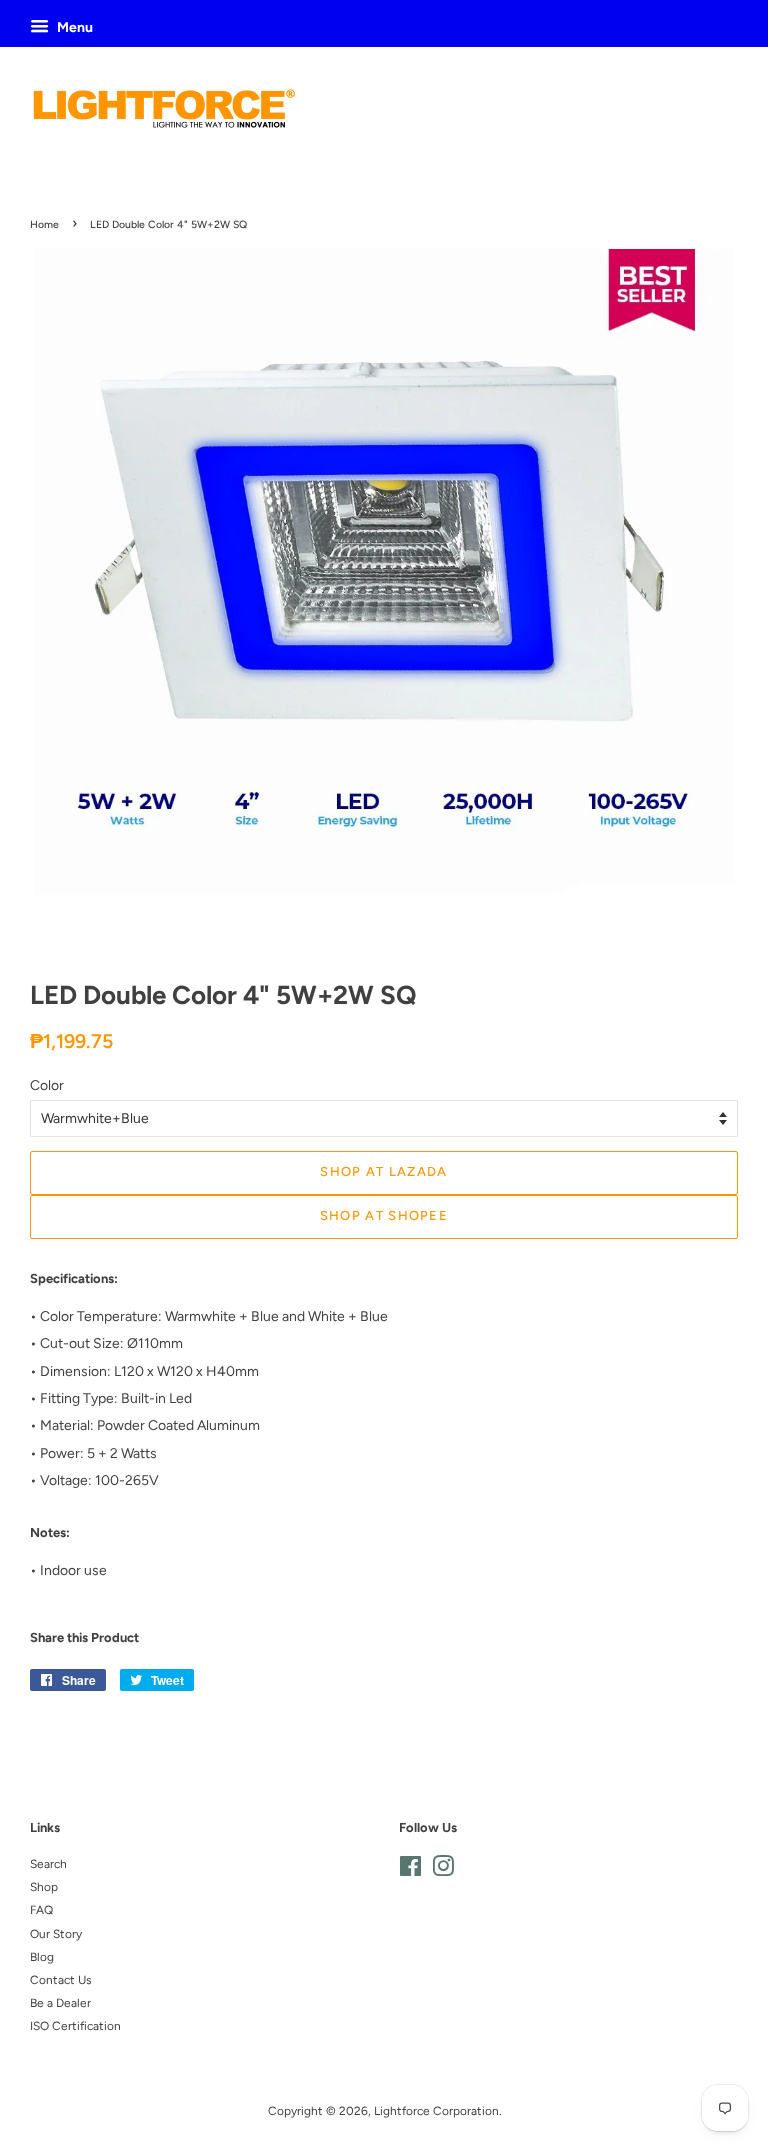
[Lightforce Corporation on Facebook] (410, 1871)
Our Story (56, 1934)
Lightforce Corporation (436, 2111)
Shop (44, 1887)
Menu (73, 27)
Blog (42, 1957)
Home (44, 224)
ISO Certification (75, 2026)
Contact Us (61, 1980)
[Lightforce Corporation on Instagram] (443, 1871)
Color (47, 1085)
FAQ (41, 1910)
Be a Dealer (60, 2003)
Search (48, 1864)
